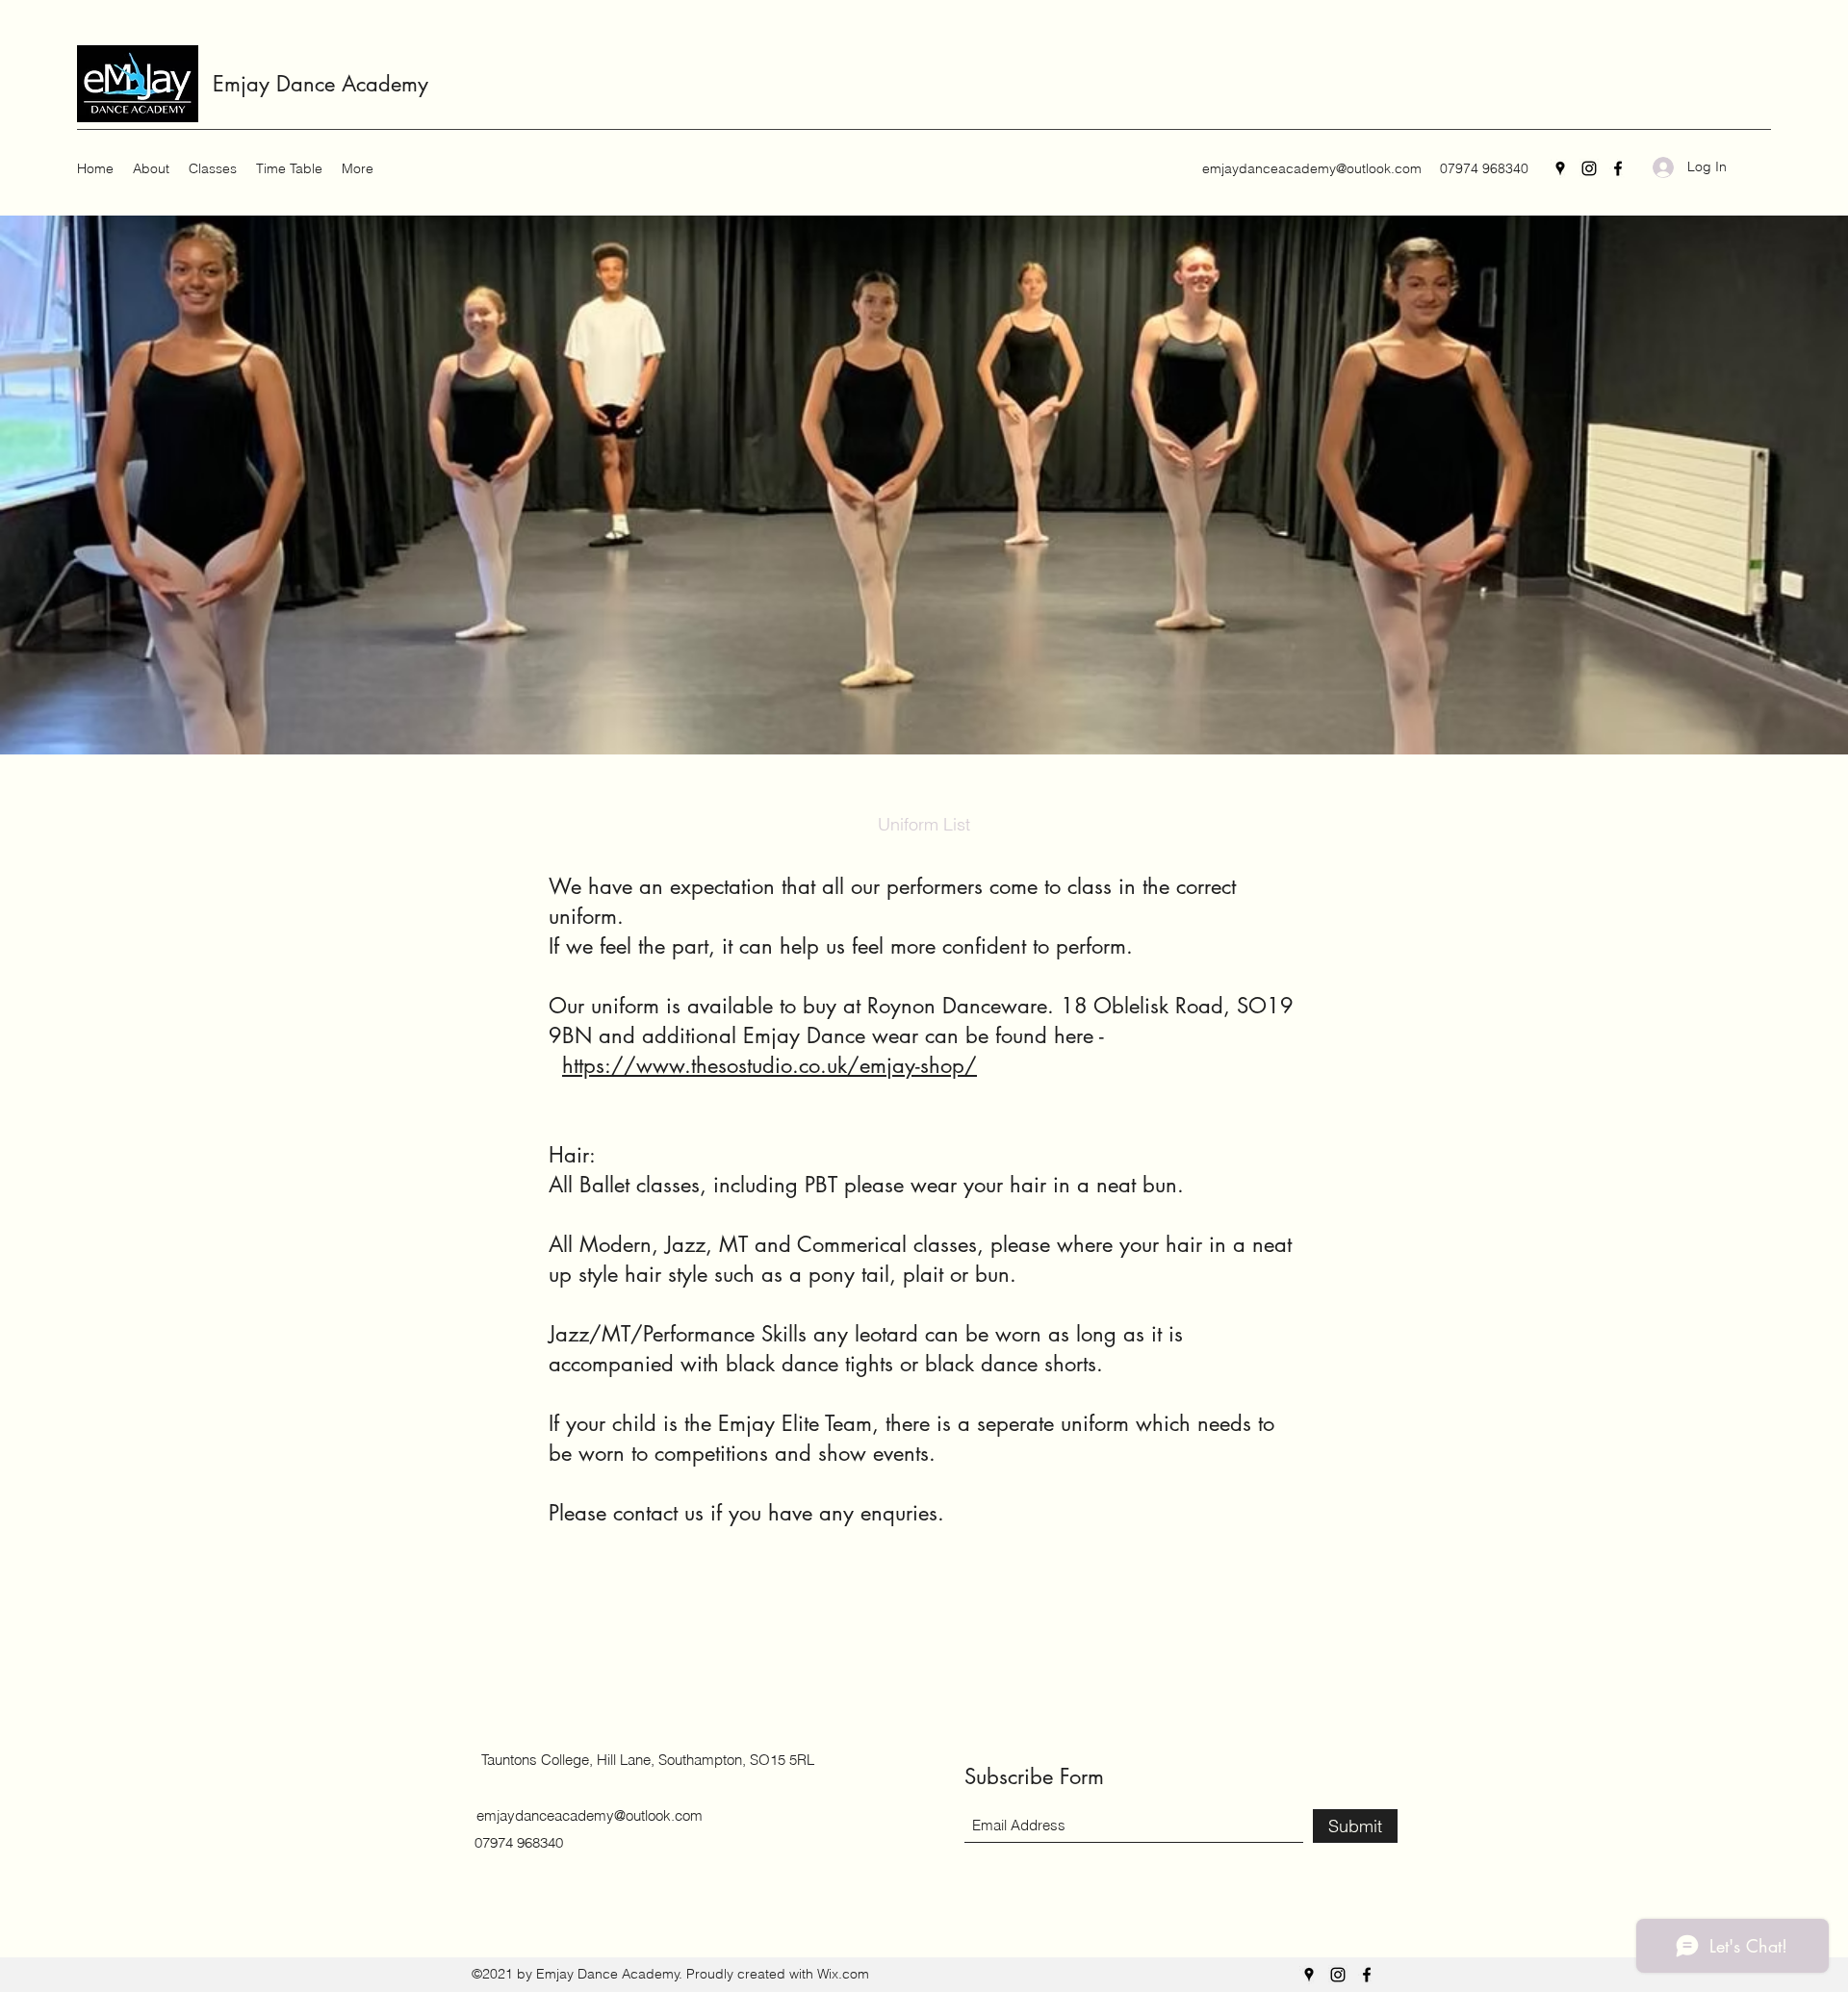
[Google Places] (1560, 168)
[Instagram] (1589, 168)
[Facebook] (1618, 168)
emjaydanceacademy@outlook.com (1312, 168)
